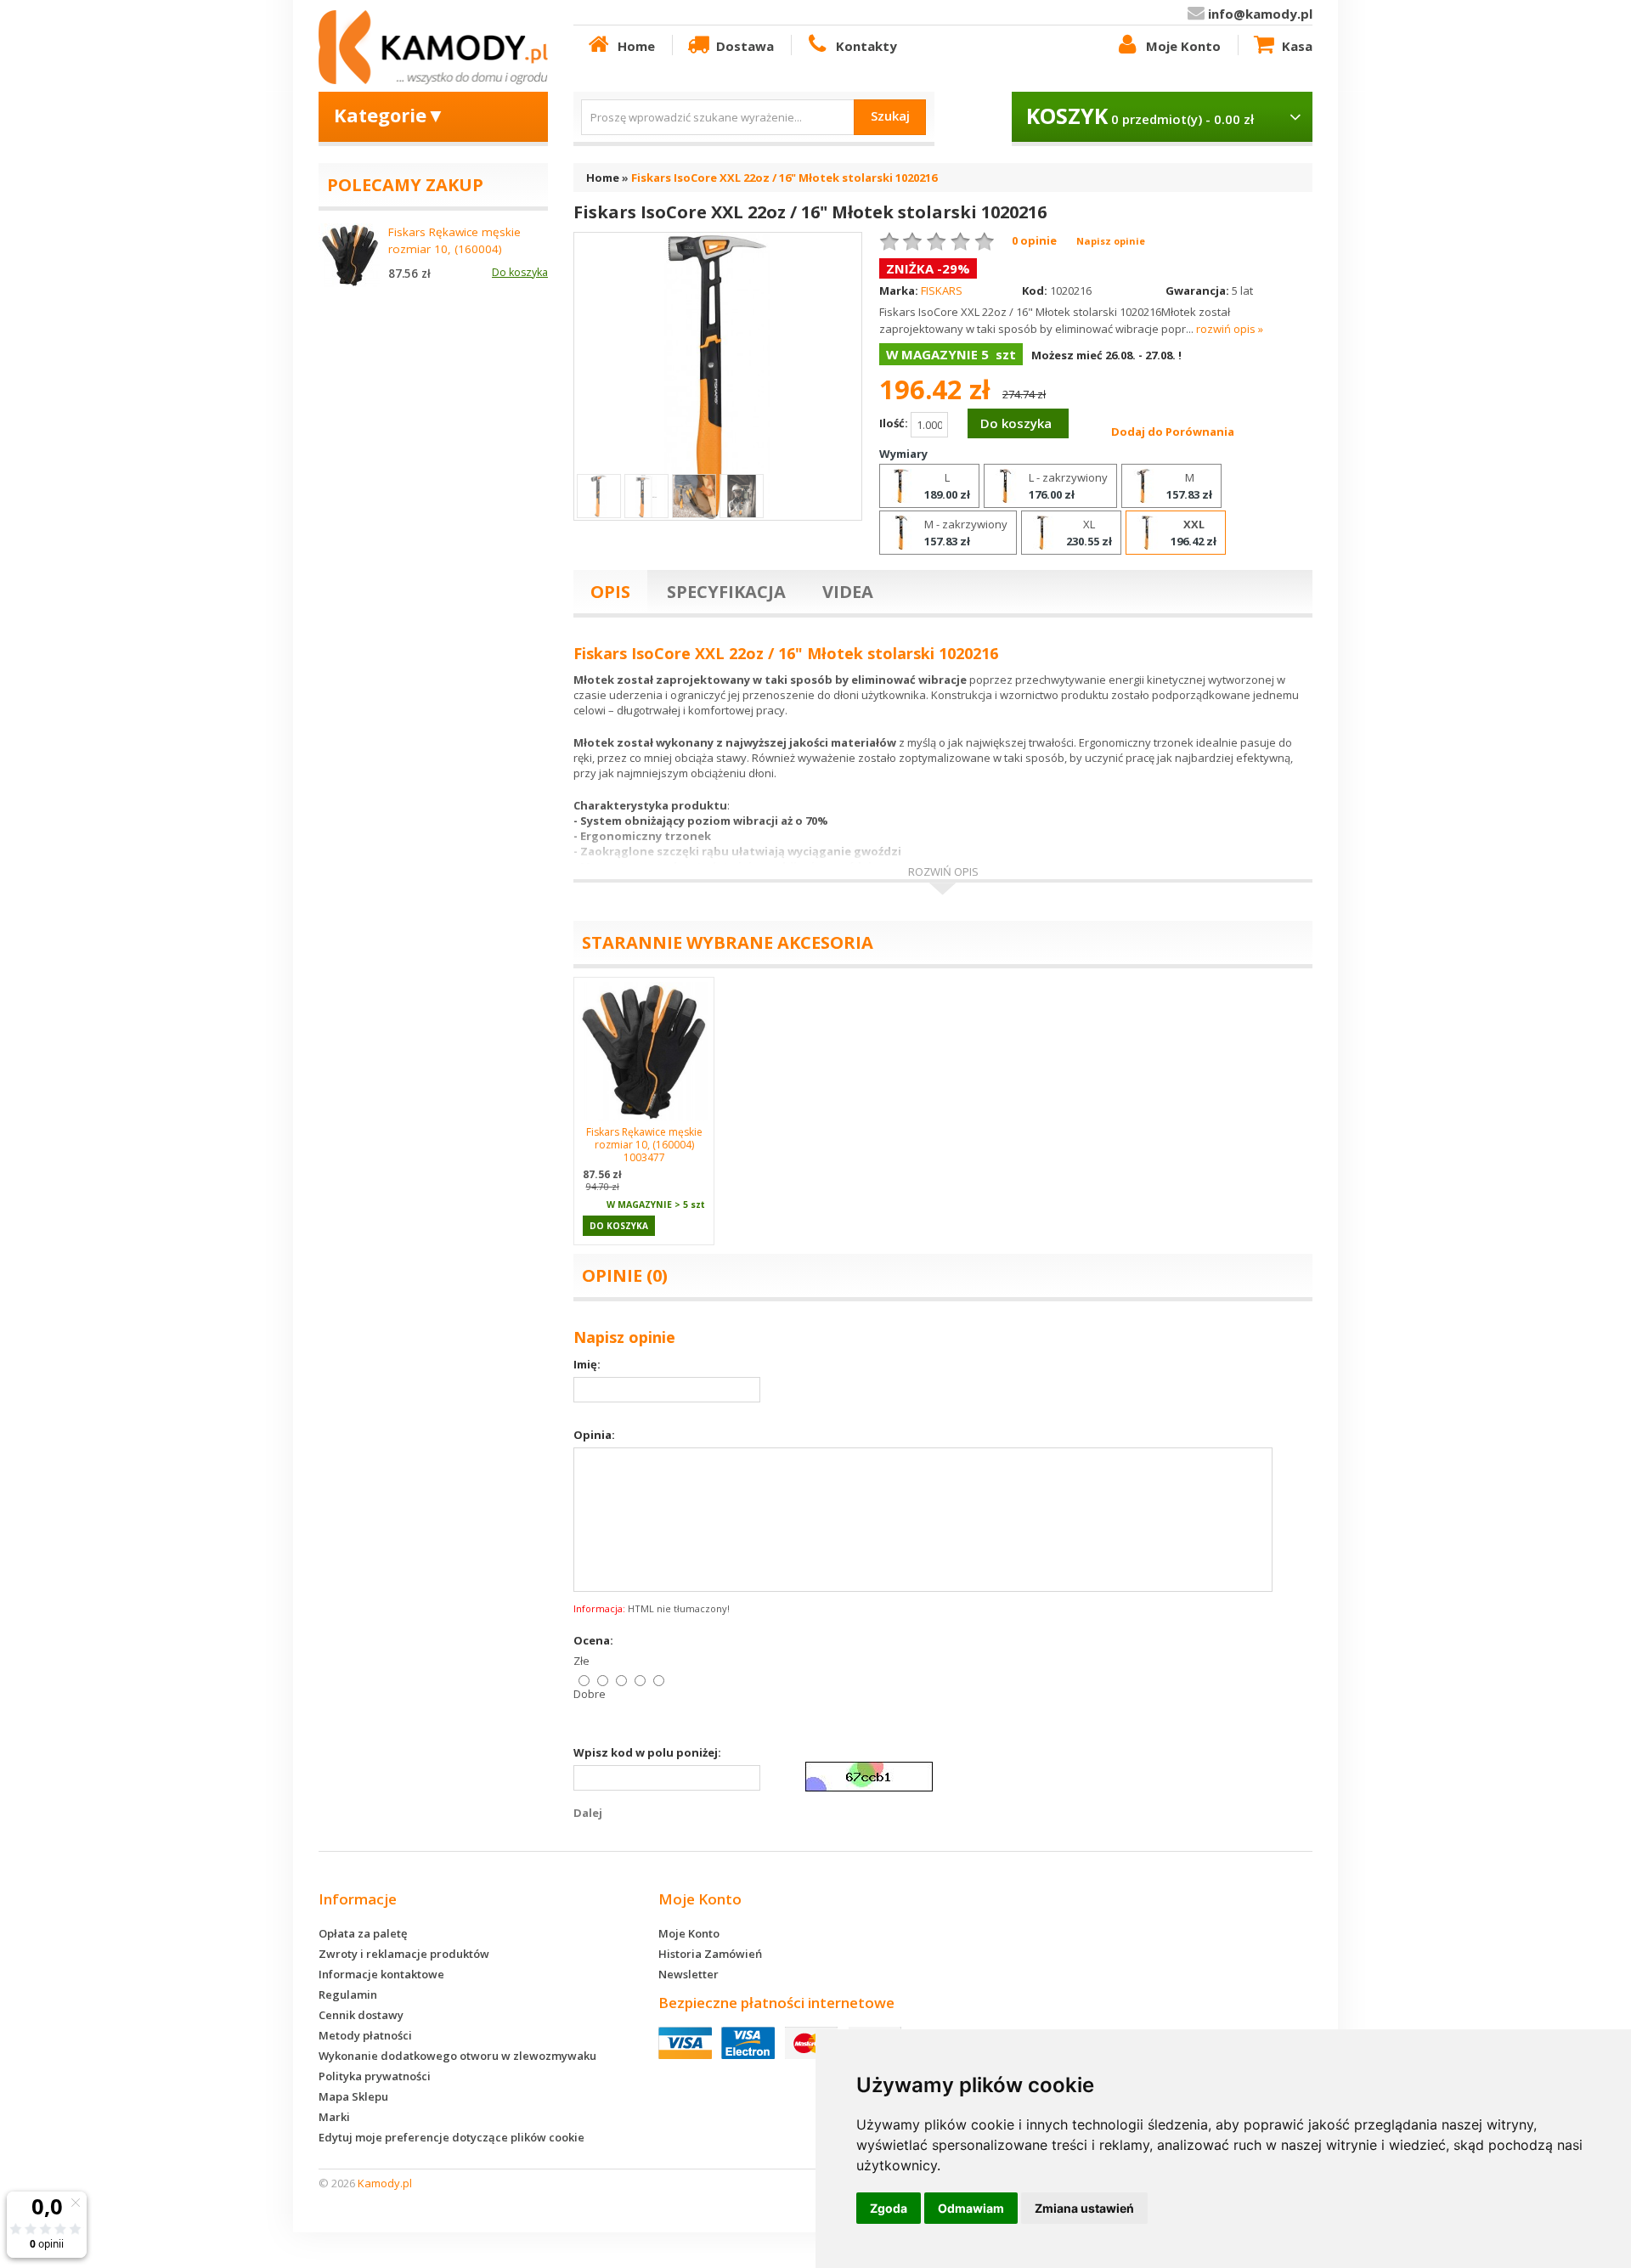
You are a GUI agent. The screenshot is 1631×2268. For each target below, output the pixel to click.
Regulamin (348, 1994)
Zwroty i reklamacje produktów (404, 1954)
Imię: (587, 1364)
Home (636, 46)
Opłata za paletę (363, 1933)
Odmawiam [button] (971, 2208)
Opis (610, 592)
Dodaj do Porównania (1173, 432)
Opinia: (594, 1435)
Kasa (1297, 46)
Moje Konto (1183, 46)
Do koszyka (619, 1226)
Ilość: (895, 424)
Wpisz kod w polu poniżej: (647, 1752)
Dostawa (745, 46)
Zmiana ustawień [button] (1084, 2208)
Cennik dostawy (361, 2015)
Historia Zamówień (710, 1954)
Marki (334, 2117)
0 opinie (1034, 240)
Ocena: (593, 1640)
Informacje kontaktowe (381, 1974)
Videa (848, 592)
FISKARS (942, 291)
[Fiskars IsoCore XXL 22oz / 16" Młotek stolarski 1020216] (718, 375)
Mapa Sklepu (353, 2096)
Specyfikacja (726, 592)
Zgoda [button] (889, 2208)
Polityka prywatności (375, 2076)
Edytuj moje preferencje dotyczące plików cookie (451, 2137)
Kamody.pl (385, 2183)
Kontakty (866, 46)
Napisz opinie (1111, 241)
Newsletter (689, 1974)
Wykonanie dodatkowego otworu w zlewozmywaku (457, 2056)
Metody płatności (365, 2035)
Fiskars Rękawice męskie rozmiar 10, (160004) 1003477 (644, 1145)
